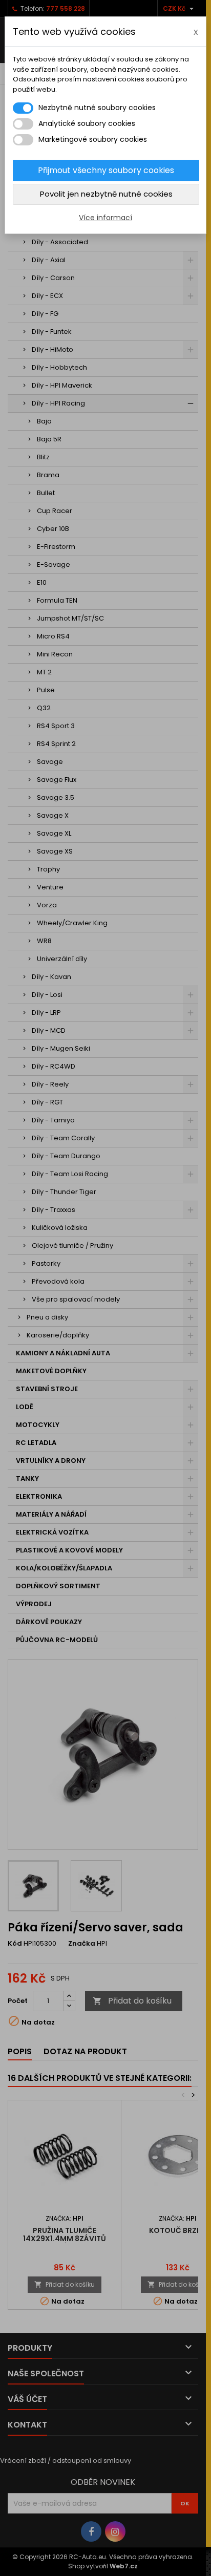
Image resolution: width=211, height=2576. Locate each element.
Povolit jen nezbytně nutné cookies (106, 194)
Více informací (105, 218)
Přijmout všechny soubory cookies (106, 170)
